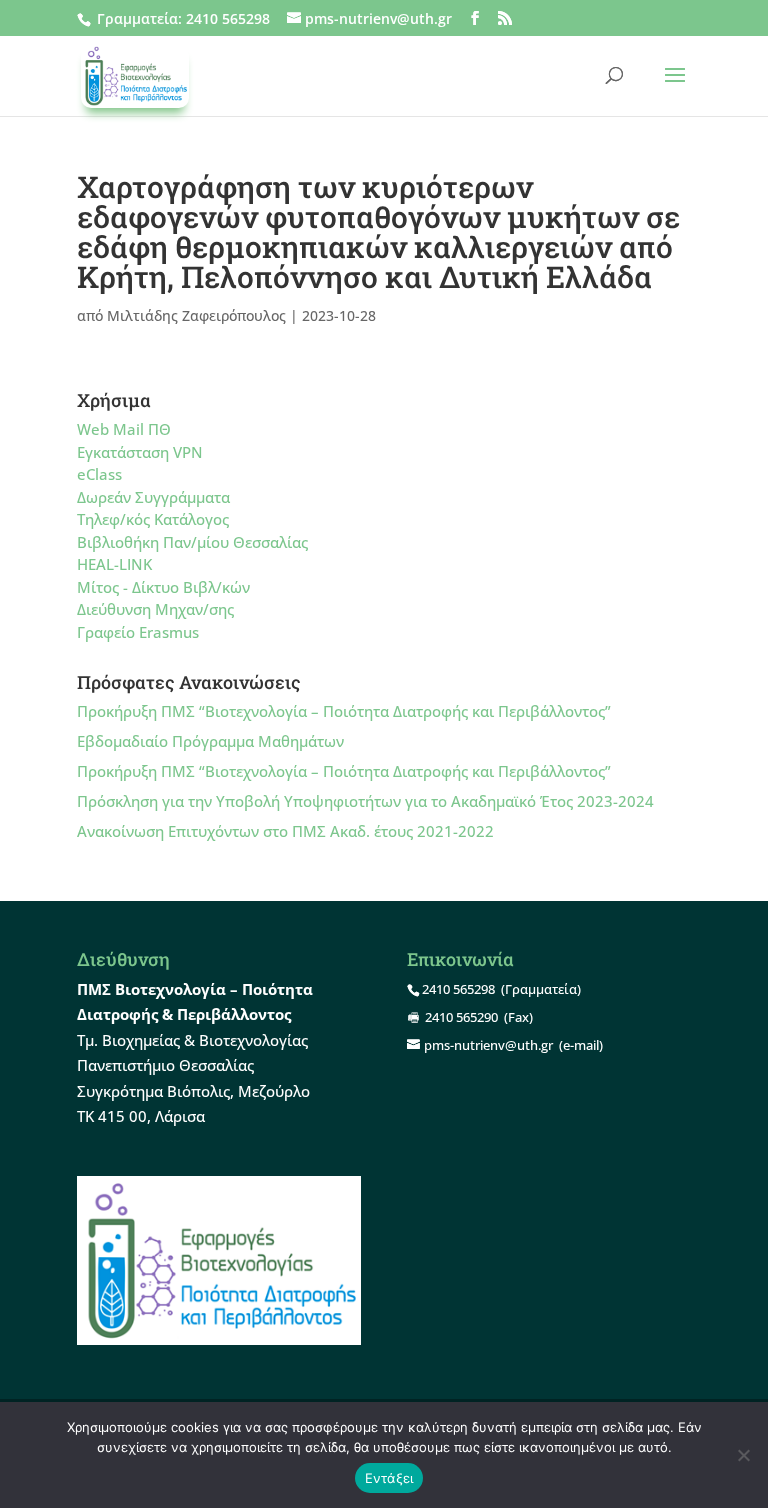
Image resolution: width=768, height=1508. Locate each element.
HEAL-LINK (114, 564)
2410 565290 (461, 1017)
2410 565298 (228, 18)
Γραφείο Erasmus (138, 632)
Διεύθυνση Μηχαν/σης (155, 609)
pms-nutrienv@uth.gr (488, 1045)
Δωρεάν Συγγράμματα (153, 497)
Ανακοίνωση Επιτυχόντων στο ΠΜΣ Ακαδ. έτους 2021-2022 (285, 831)
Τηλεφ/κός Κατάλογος (153, 519)
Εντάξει (389, 1478)
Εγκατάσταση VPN (140, 452)
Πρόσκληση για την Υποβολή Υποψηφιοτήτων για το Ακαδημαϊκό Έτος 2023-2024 (365, 801)
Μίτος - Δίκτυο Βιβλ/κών (163, 587)
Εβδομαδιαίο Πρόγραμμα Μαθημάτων (210, 741)
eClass (99, 474)
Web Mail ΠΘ (124, 429)
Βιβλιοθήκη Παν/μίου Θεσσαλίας (192, 542)
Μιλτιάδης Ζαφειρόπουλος (196, 315)
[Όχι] (743, 1455)
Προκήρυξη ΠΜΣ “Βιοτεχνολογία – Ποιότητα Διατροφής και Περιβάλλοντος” (344, 711)
